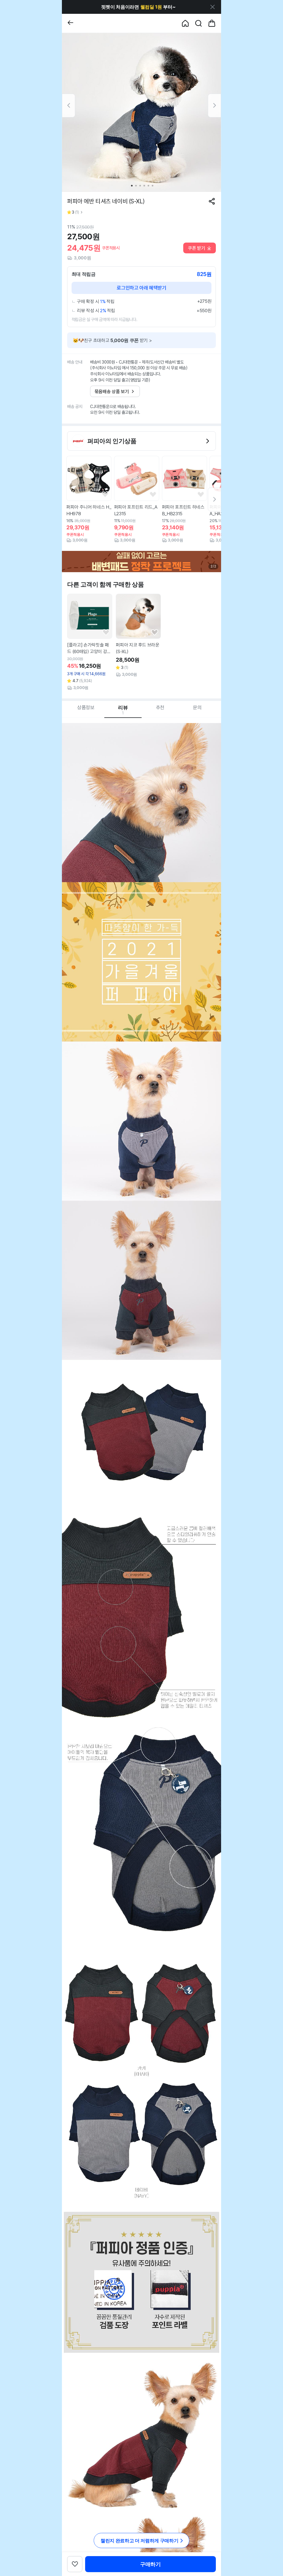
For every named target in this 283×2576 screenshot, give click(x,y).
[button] (138, 7)
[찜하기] (105, 495)
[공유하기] (212, 201)
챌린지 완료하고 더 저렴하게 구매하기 (139, 2541)
